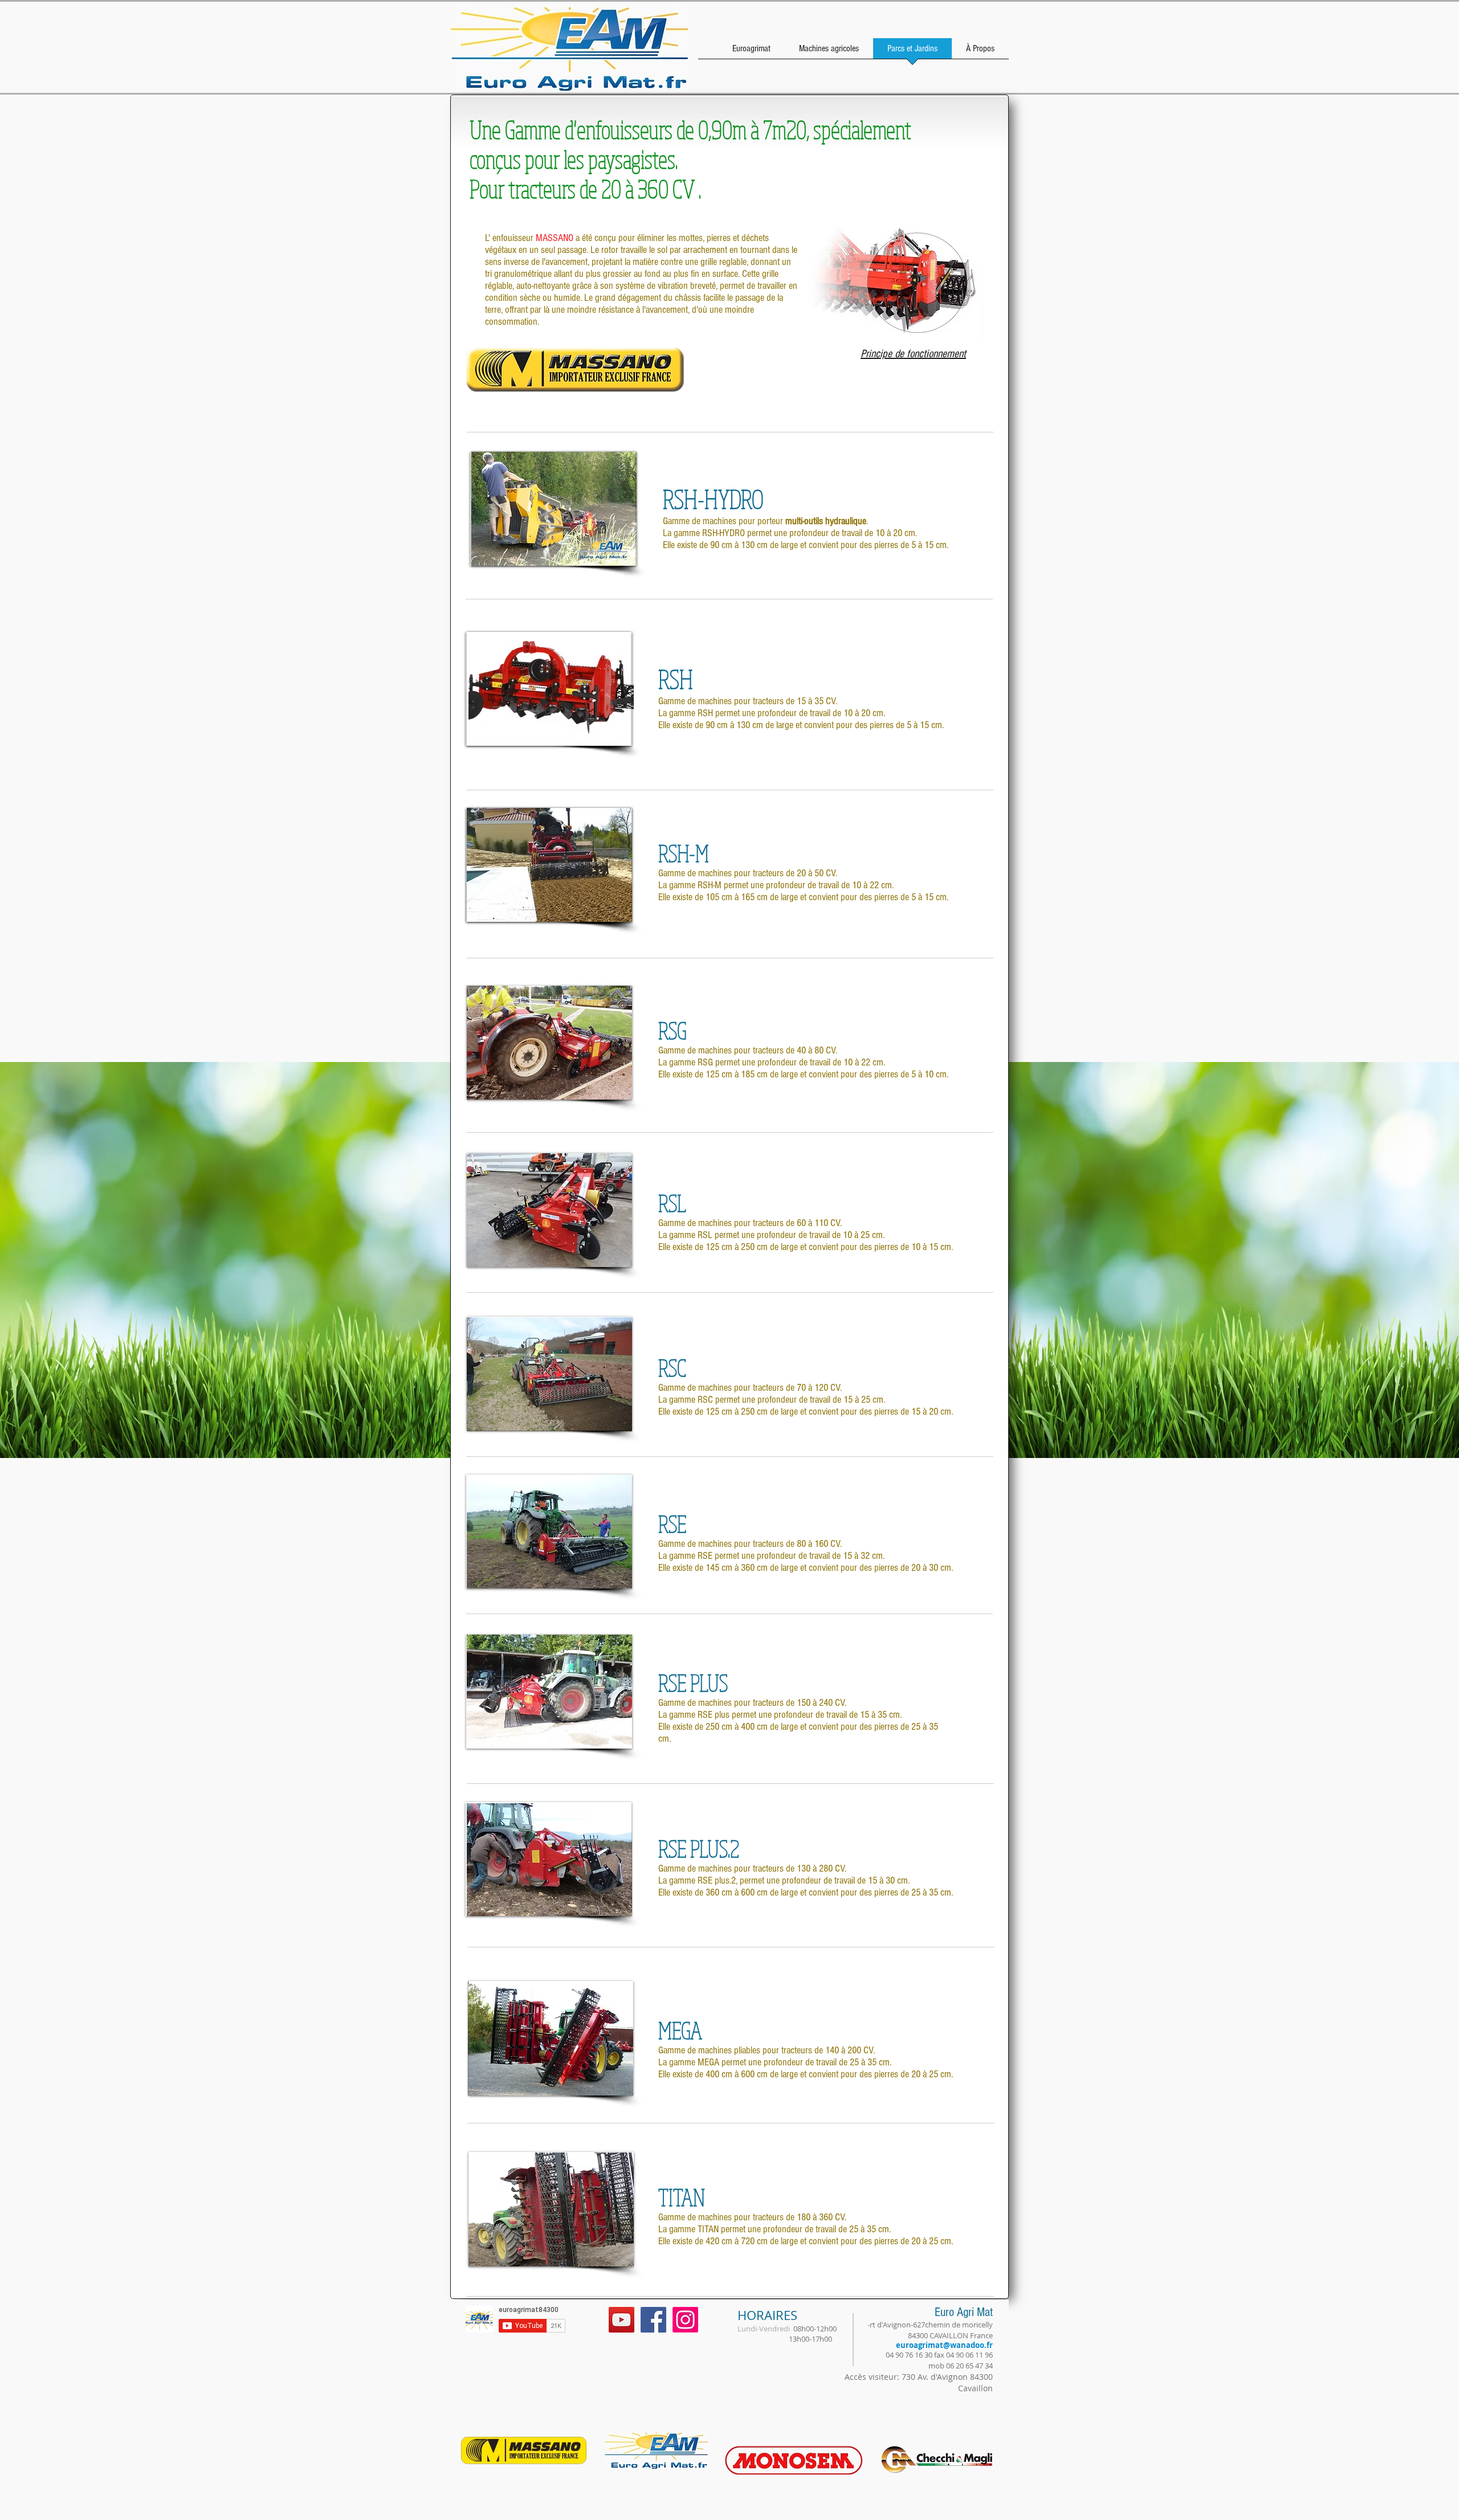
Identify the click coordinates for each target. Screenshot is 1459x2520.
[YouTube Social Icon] (621, 2320)
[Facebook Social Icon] (653, 2320)
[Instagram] (685, 2320)
